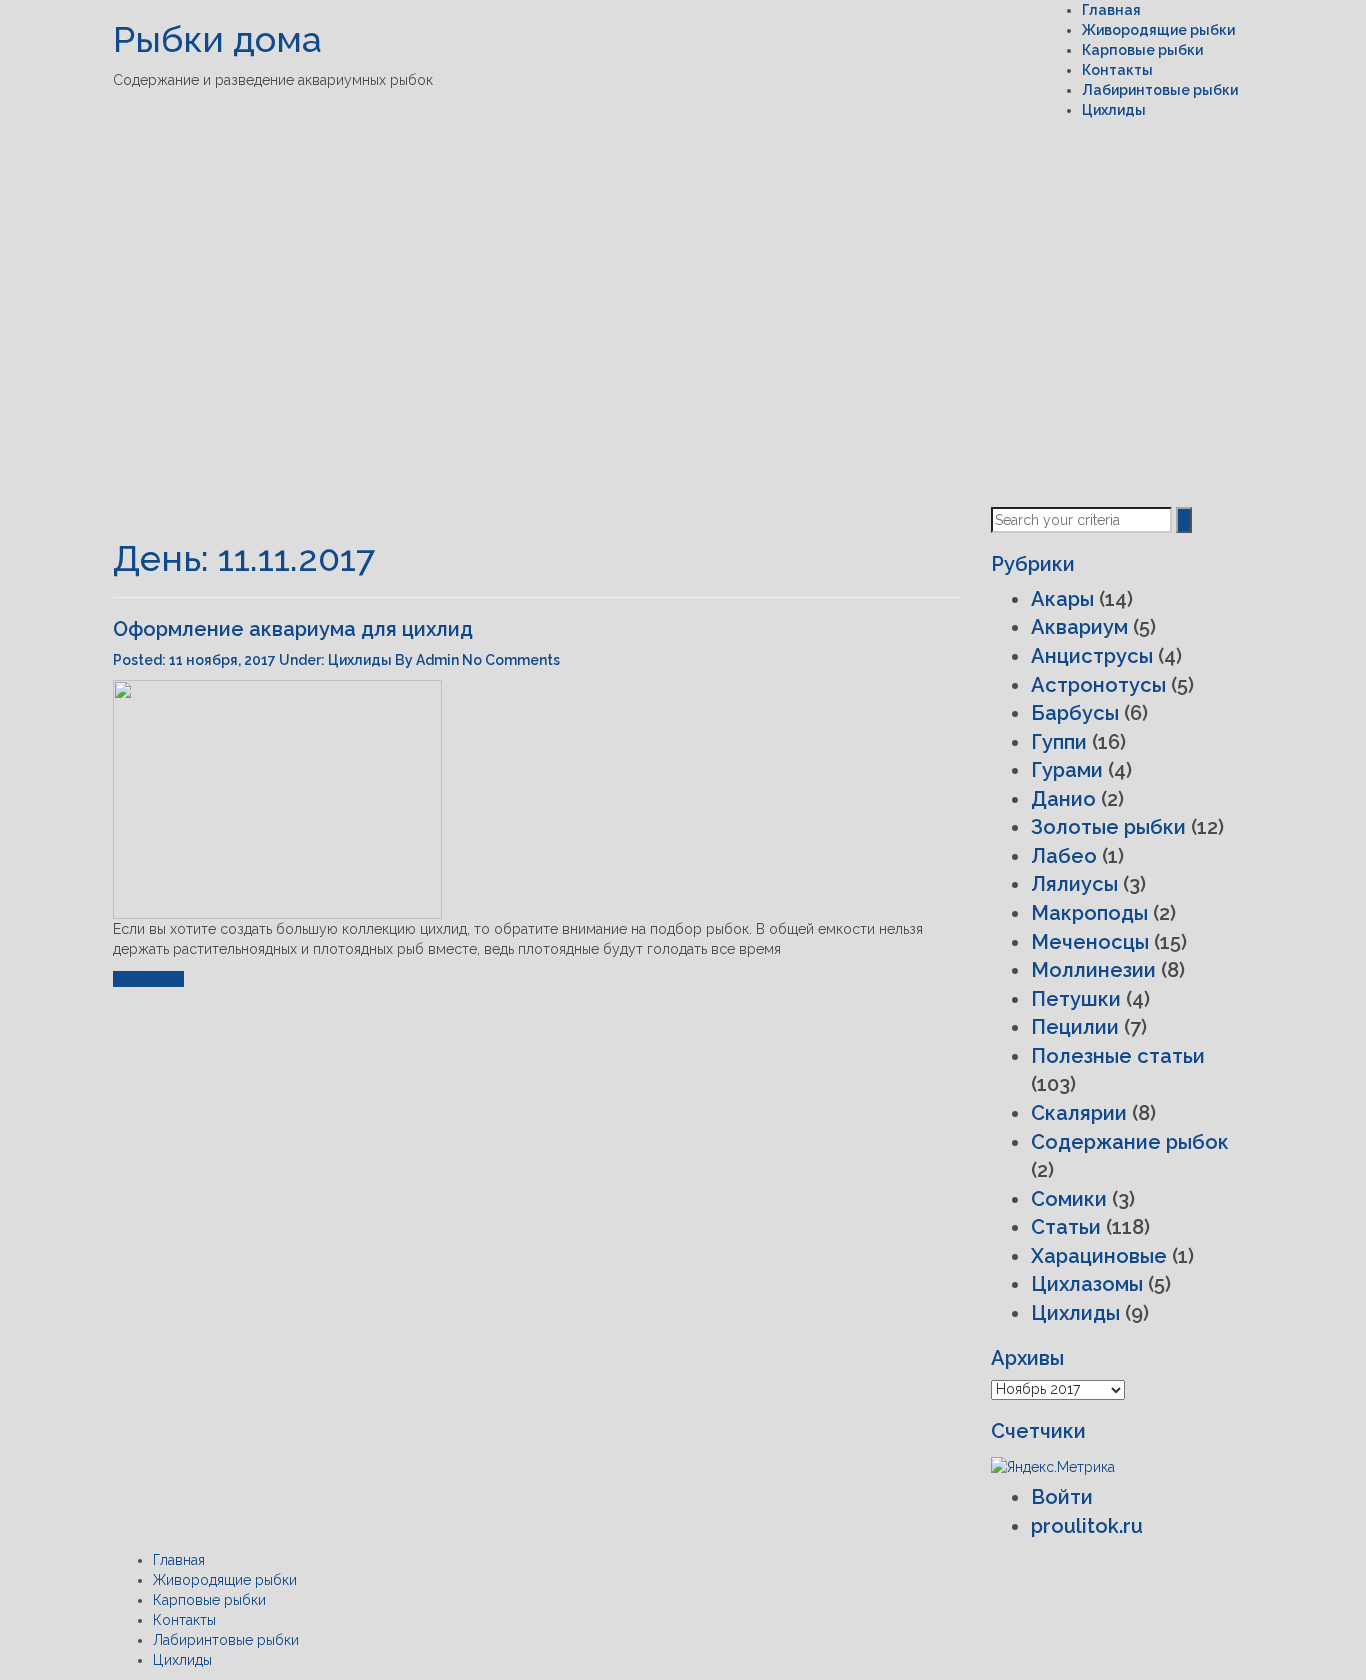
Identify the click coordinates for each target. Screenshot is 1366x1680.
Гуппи (1059, 742)
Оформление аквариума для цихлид (293, 629)
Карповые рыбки (1142, 50)
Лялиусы (1074, 884)
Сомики (1069, 1199)
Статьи (1066, 1227)
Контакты (1117, 70)
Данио (1063, 799)
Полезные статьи (1118, 1056)
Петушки (1076, 999)
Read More (148, 979)
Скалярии (1079, 1113)
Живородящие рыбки (1158, 30)
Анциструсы (1092, 656)
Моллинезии (1093, 970)
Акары (1062, 599)
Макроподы (1089, 913)
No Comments (511, 660)
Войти (1062, 1497)
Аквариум (1079, 627)
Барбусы (1075, 713)
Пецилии (1075, 1027)
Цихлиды (1114, 110)
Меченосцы (1090, 942)
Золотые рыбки (1108, 827)
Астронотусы (1098, 685)
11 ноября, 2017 (224, 660)
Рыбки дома (217, 39)
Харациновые (1099, 1256)
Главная (1111, 10)
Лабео (1064, 856)
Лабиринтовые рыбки (1160, 90)
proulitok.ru (1087, 1526)
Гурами (1067, 770)
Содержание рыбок (1130, 1142)
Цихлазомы (1087, 1284)
